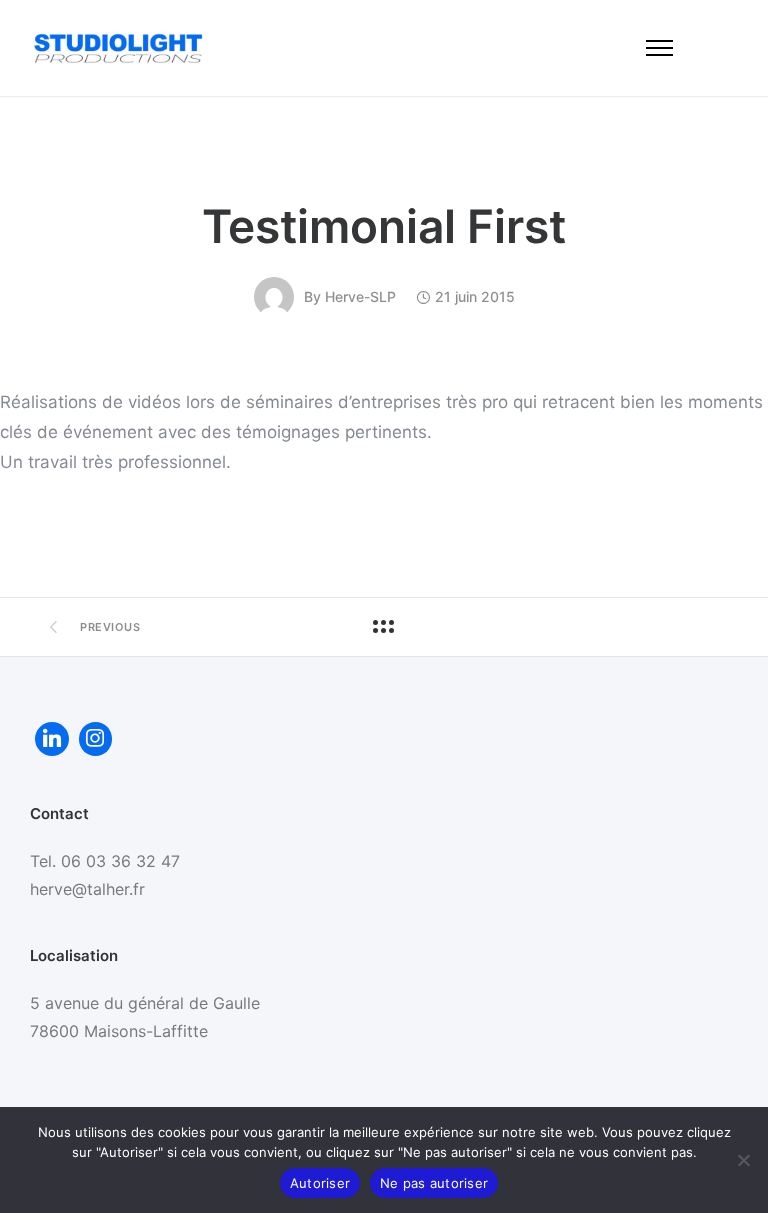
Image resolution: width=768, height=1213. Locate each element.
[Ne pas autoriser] (743, 1160)
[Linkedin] (52, 739)
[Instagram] (96, 739)
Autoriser (320, 1183)
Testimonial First (384, 226)
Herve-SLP (360, 296)
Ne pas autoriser (434, 1183)
